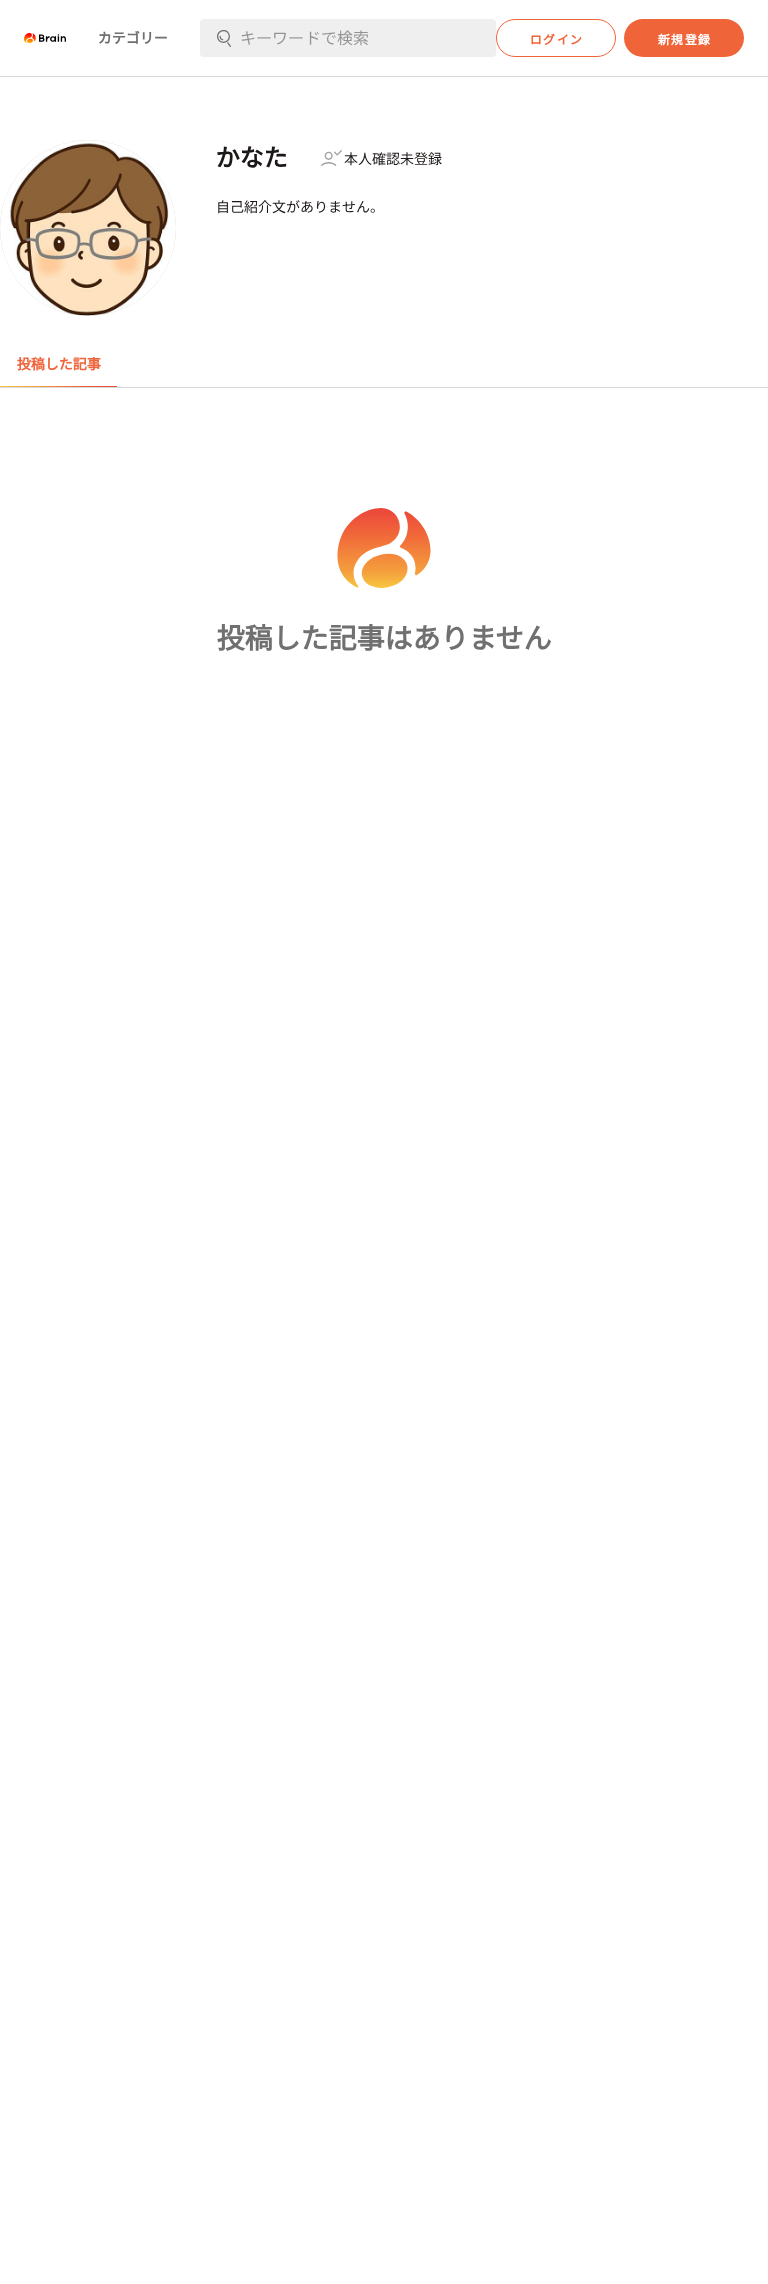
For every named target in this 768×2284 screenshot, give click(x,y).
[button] (45, 38)
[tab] (58, 364)
